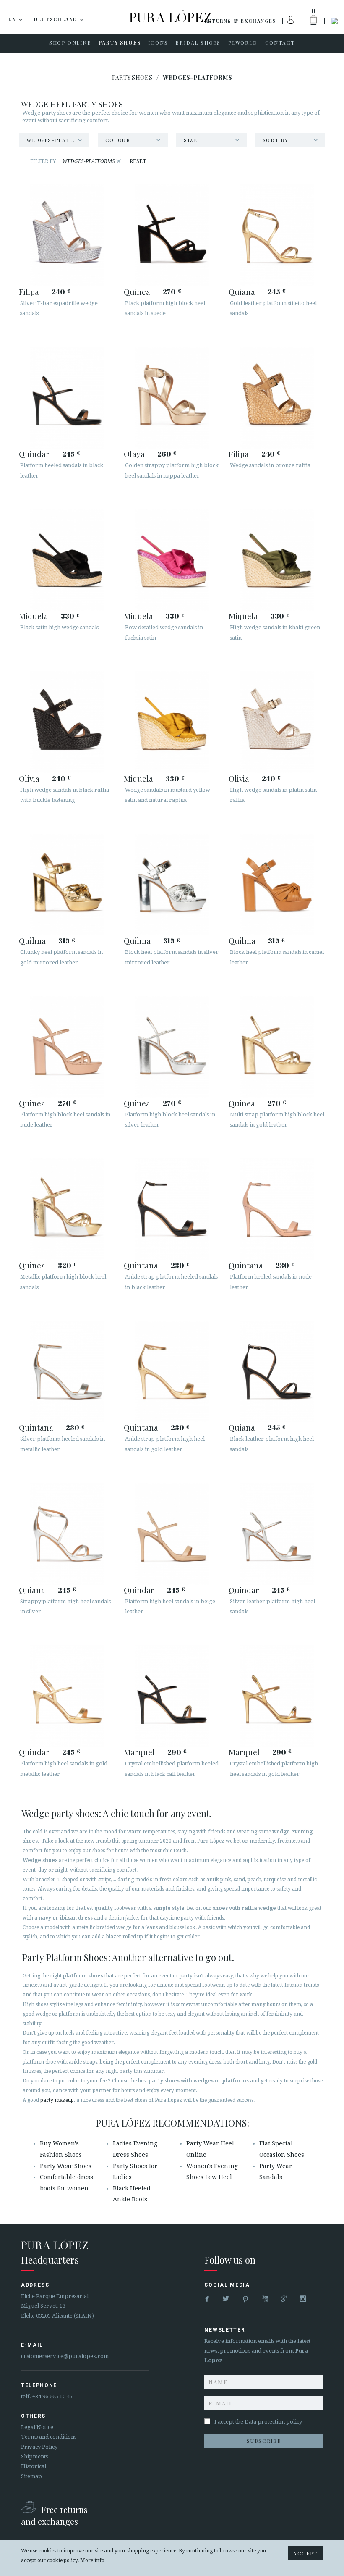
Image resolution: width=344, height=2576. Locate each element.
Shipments (34, 2457)
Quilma (32, 940)
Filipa (29, 291)
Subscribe (264, 2441)
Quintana (141, 1265)
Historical (34, 2466)
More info (92, 2560)
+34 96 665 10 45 (52, 2396)
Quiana (242, 291)
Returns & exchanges (240, 21)
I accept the (258, 2422)
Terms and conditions (49, 2437)
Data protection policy (273, 2422)
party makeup (57, 2100)
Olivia (29, 778)
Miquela (34, 616)
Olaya (134, 454)
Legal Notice (37, 2427)
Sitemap (31, 2476)
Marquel (139, 1752)
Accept (305, 2553)
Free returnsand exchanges (54, 2515)
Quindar (34, 454)
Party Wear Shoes (66, 2166)
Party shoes (132, 77)
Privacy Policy (39, 2447)
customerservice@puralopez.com (65, 2356)
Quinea (137, 291)
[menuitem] (70, 43)
